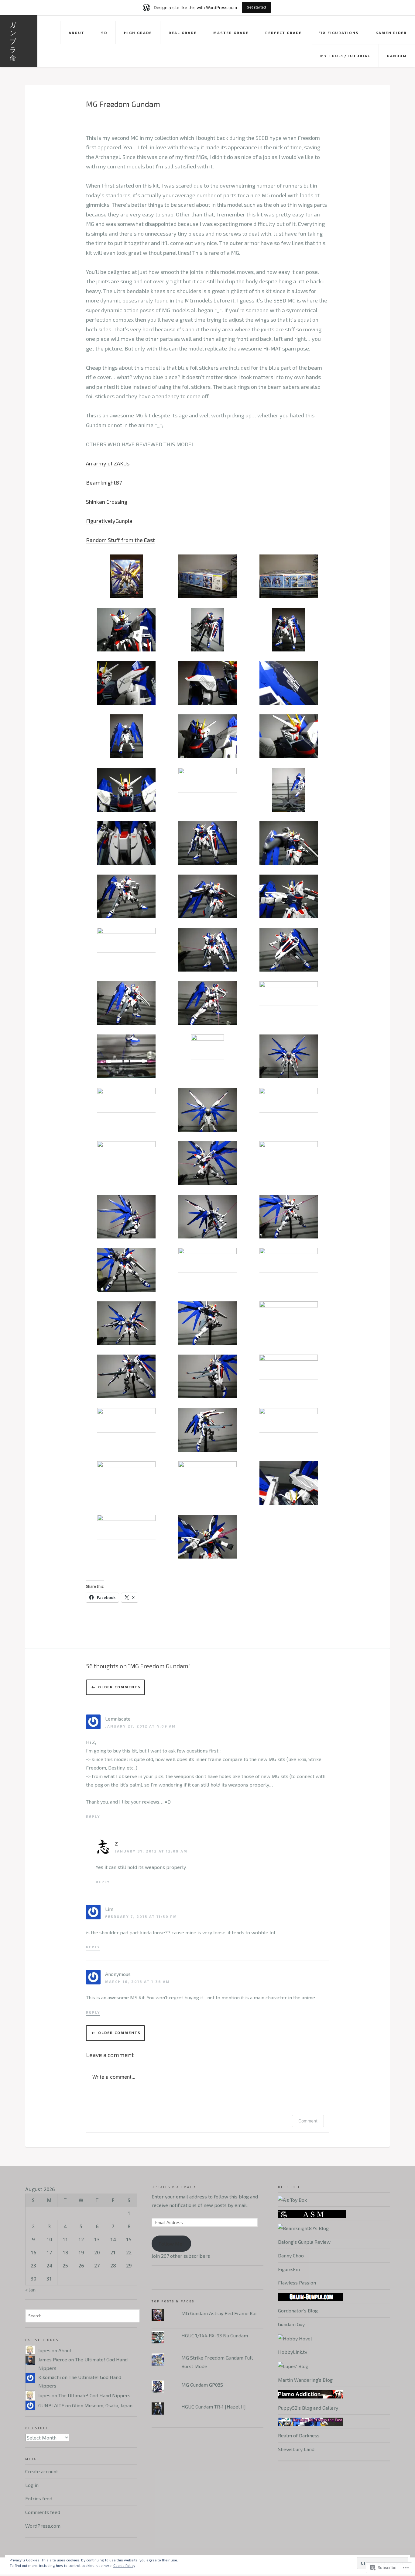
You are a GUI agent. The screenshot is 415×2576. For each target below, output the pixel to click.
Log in (32, 2485)
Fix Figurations (339, 33)
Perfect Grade (283, 33)
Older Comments (119, 1687)
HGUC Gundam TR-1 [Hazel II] (214, 2407)
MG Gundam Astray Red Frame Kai (219, 2313)
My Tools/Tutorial (345, 56)
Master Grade (231, 33)
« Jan (30, 2289)
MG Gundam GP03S (202, 2385)
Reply (93, 1816)
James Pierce (53, 2359)
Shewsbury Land (296, 2449)
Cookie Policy (124, 2565)
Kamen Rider (391, 33)
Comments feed (43, 2512)
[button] (127, 576)
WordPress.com (43, 2526)
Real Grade (183, 33)
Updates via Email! (174, 2187)
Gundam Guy (291, 2324)
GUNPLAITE (51, 2405)
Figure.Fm (289, 2269)
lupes (44, 2350)
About (77, 33)
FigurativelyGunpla (109, 521)
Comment (308, 2121)
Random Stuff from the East (120, 540)
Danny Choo (291, 2255)
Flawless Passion (297, 2282)
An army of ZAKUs (108, 463)
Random (397, 56)
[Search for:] (82, 2315)
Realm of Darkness (299, 2435)
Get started (256, 7)
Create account (42, 2471)
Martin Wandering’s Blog (305, 2380)
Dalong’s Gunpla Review (304, 2242)
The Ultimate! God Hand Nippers (94, 2395)
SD (104, 33)
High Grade (138, 33)
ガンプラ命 (13, 41)
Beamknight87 (104, 482)
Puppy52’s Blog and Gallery (308, 2408)
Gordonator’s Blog (298, 2310)
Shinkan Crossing (107, 502)
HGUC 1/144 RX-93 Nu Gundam (215, 2335)
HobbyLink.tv (293, 2352)
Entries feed (39, 2498)
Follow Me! (171, 2244)
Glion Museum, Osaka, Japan (102, 2405)
